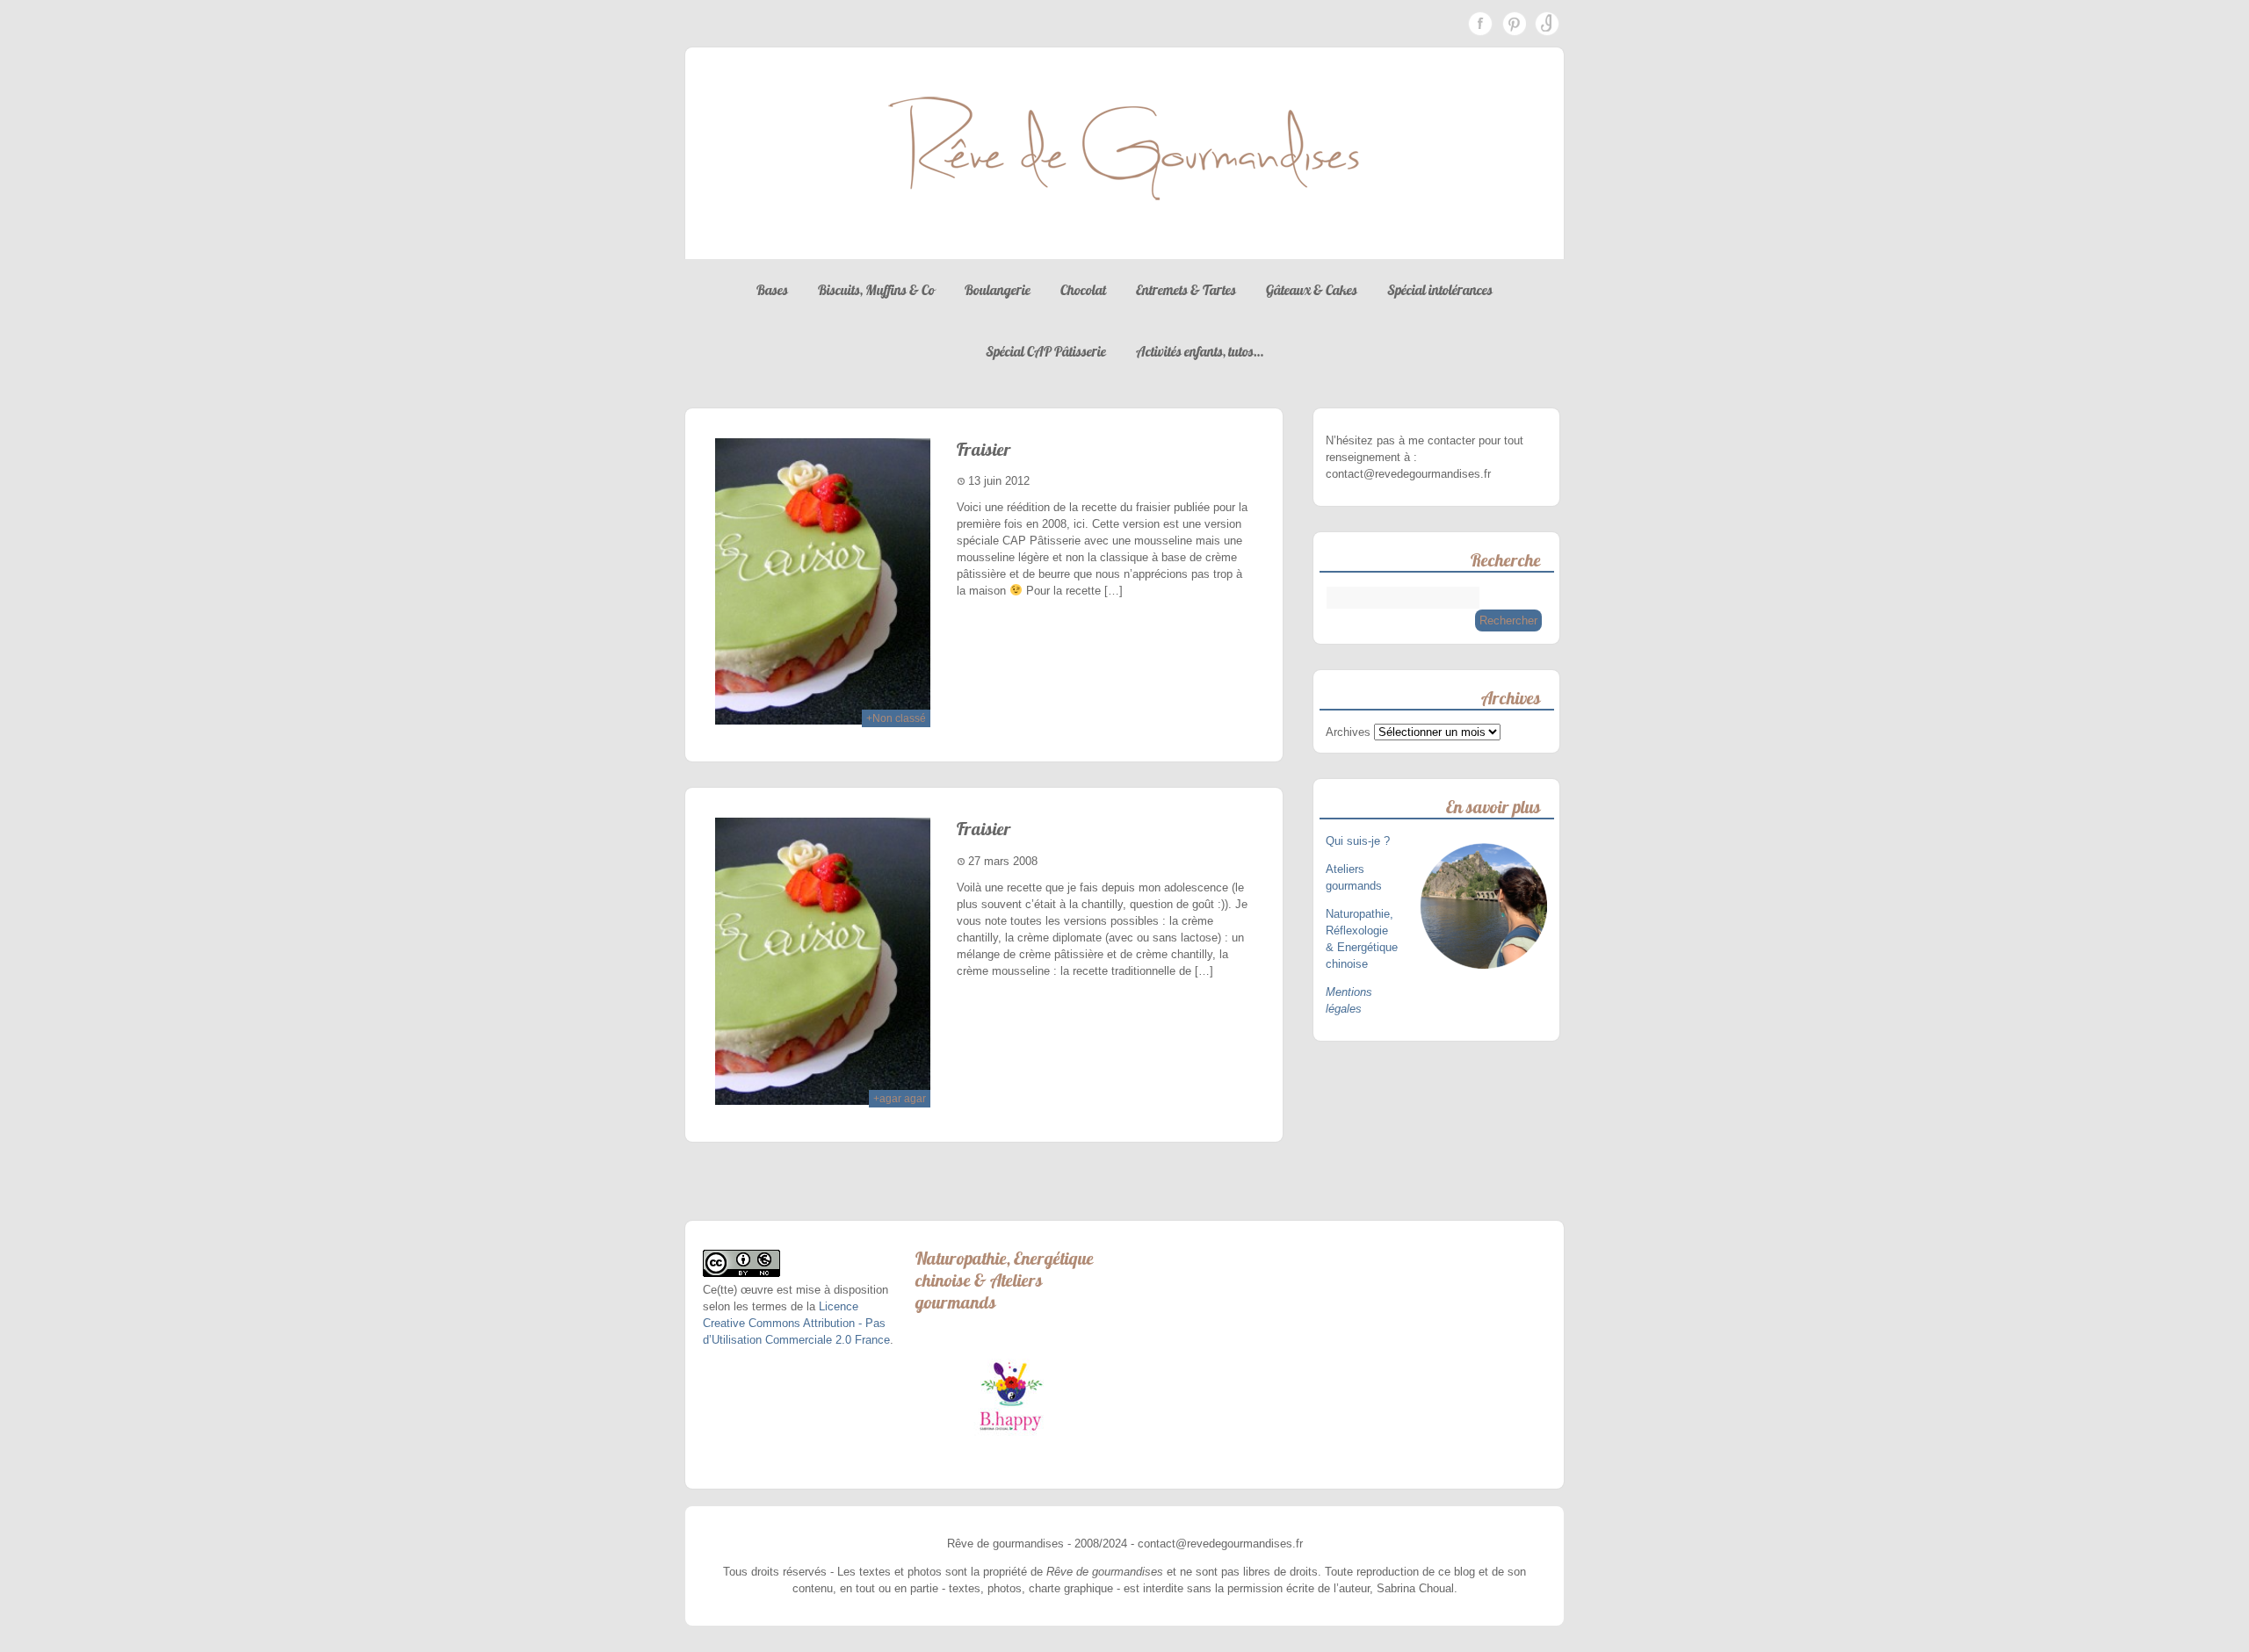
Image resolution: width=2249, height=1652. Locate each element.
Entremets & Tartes (1186, 290)
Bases (772, 290)
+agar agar (900, 1099)
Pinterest (1514, 24)
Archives (1348, 732)
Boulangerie (998, 290)
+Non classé (896, 718)
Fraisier (984, 449)
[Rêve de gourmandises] (1124, 242)
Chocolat (1083, 290)
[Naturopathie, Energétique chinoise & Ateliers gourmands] (1011, 1396)
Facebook (1480, 24)
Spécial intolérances (1440, 290)
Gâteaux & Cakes (1312, 290)
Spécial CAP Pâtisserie (1046, 351)
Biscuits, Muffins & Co (876, 290)
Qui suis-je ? (1360, 841)
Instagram (1547, 24)
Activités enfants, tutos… (1200, 351)
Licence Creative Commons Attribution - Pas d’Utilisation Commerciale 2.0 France (796, 1323)
